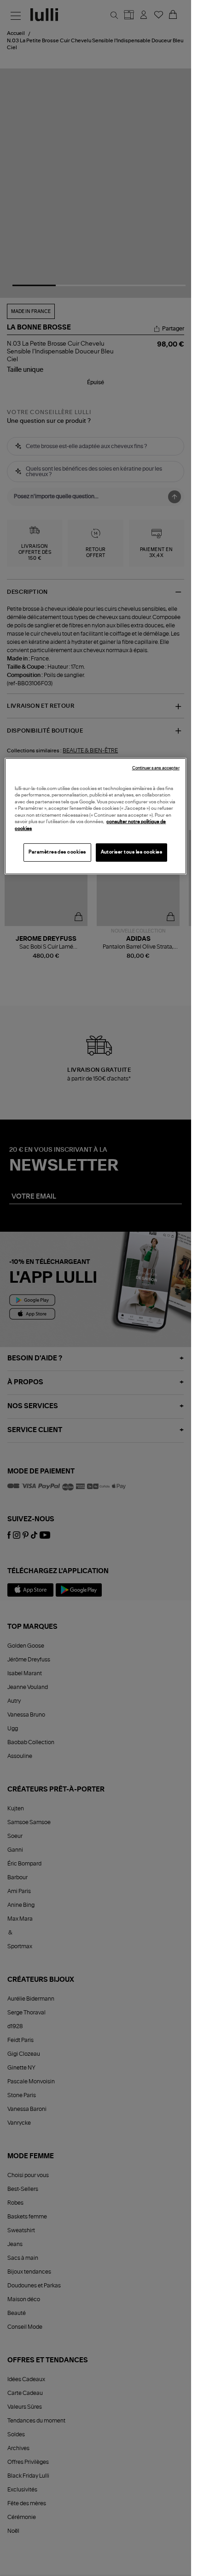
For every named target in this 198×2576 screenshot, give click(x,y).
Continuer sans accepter (156, 768)
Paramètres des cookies (57, 852)
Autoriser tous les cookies (132, 852)
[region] (95, 816)
